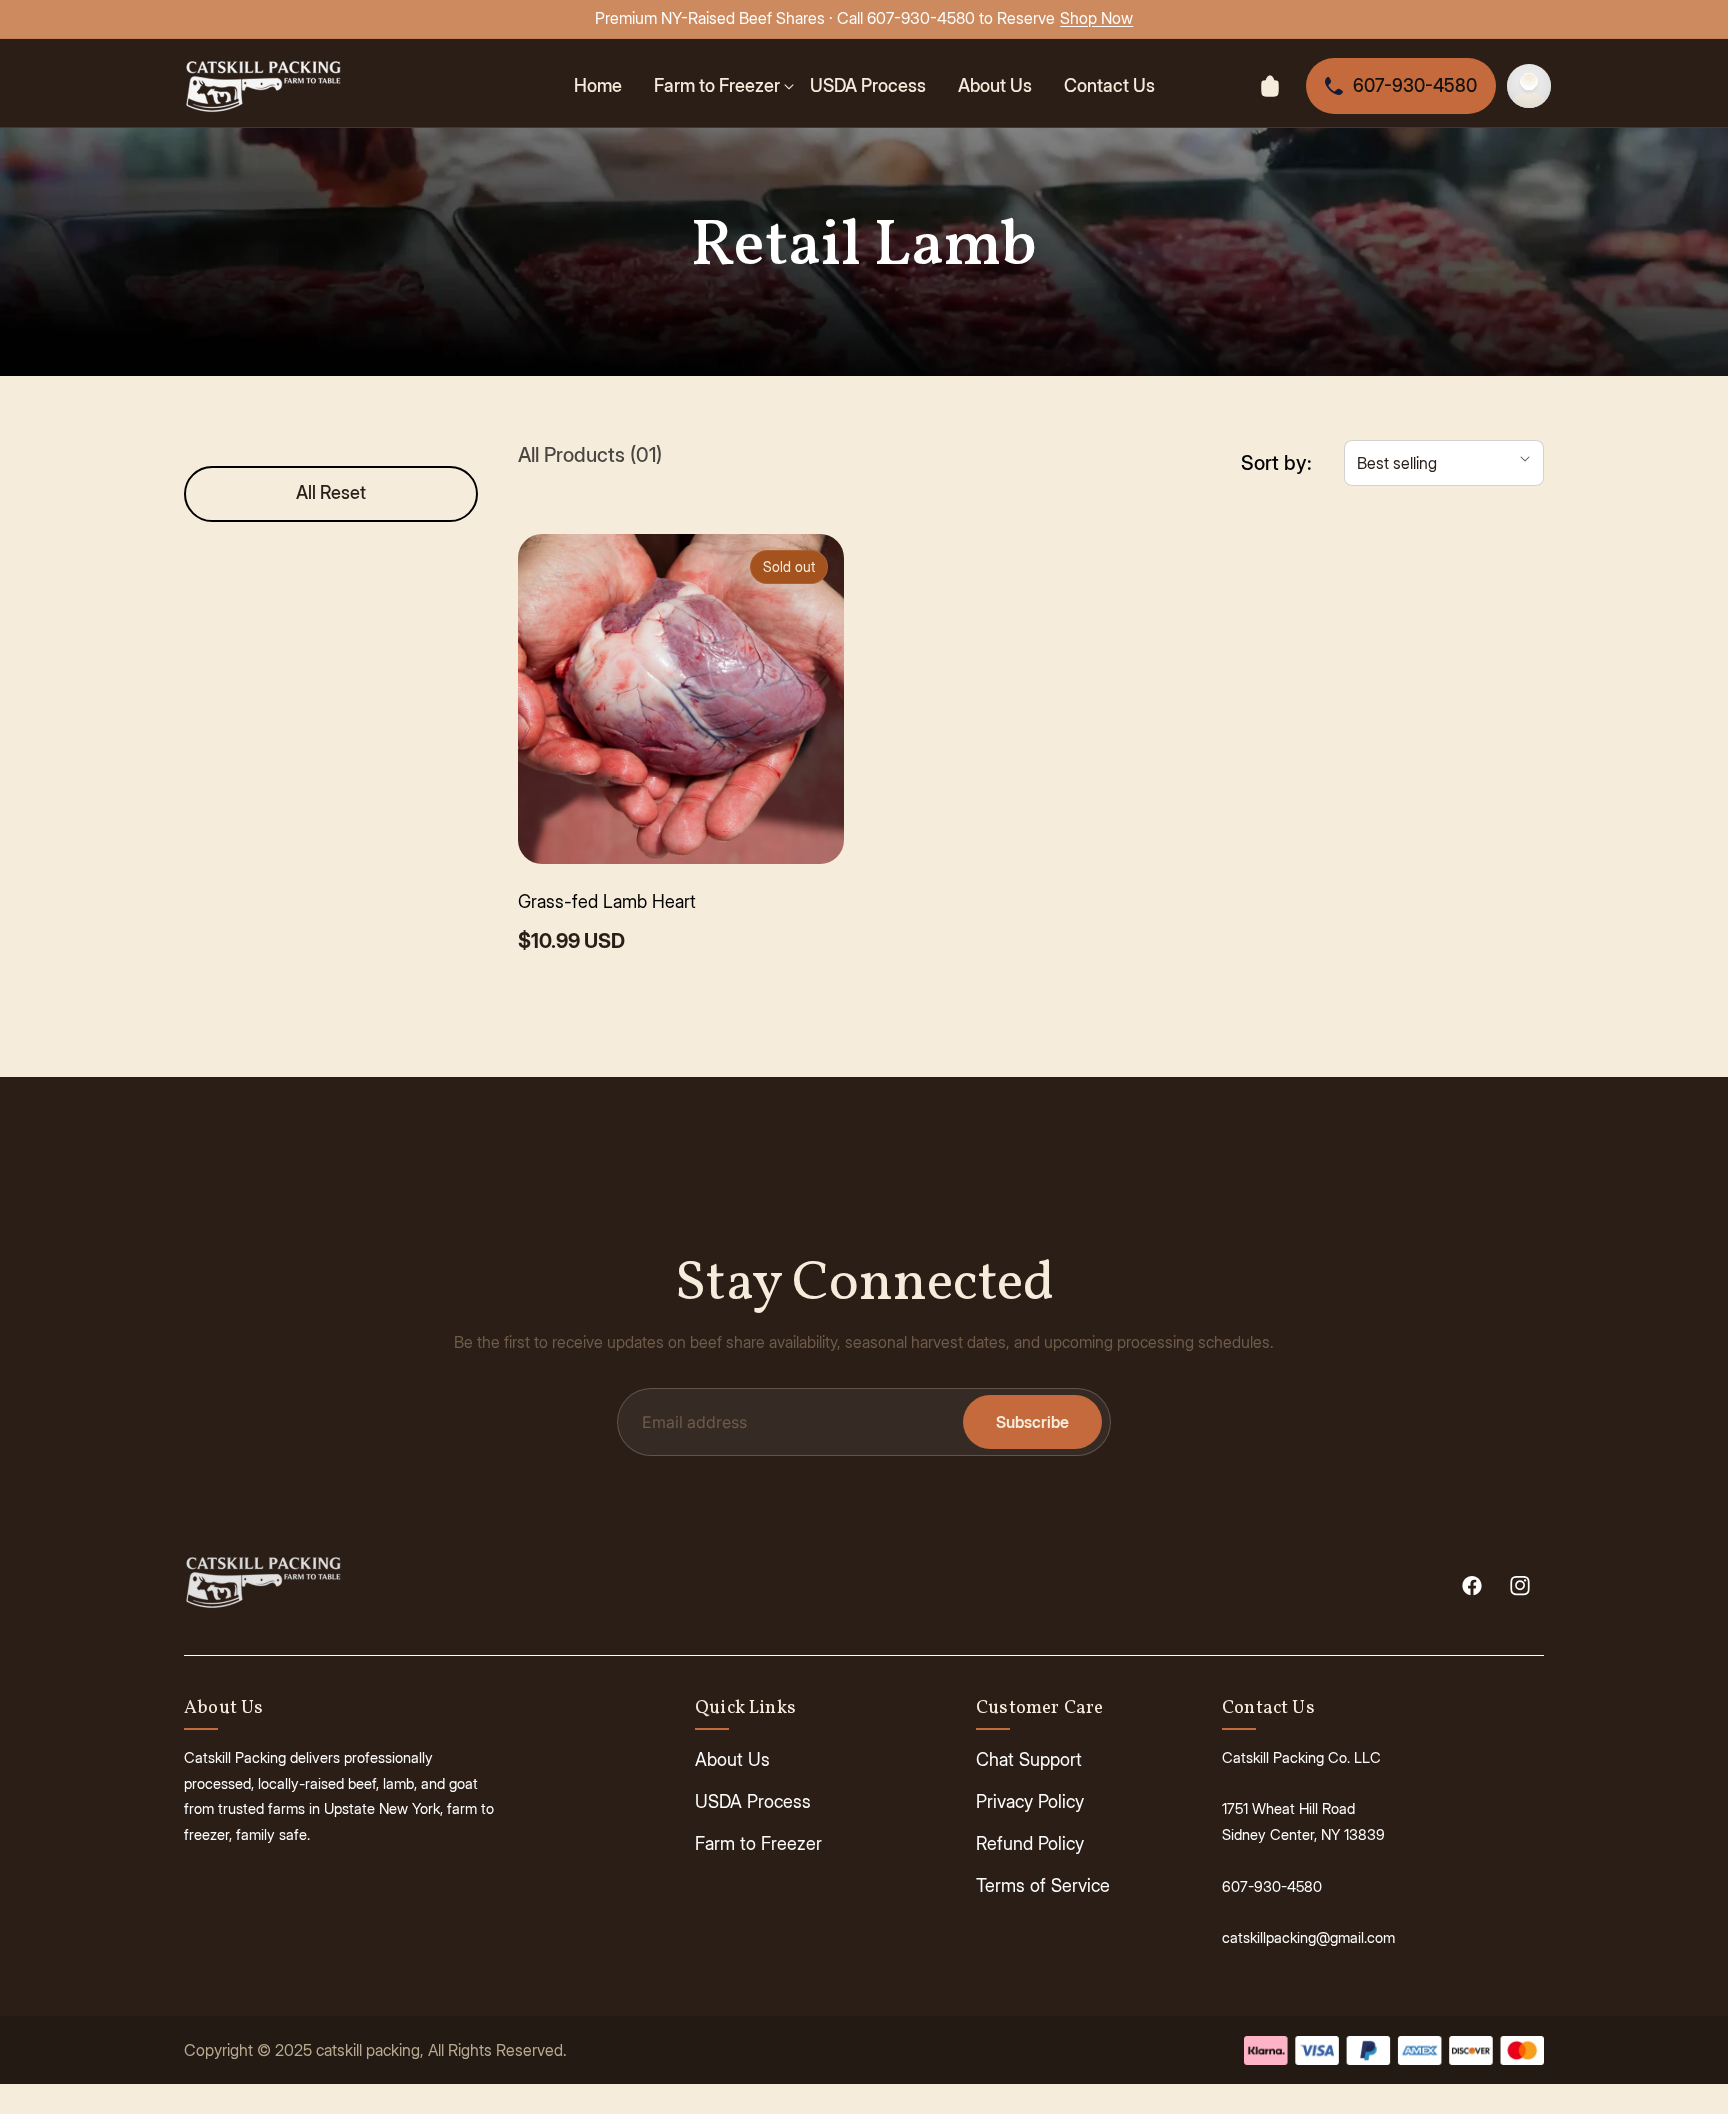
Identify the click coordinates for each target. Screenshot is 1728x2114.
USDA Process (753, 1801)
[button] (1444, 463)
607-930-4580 (1415, 85)
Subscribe (1032, 1422)
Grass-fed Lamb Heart (607, 901)
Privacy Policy (1030, 1801)
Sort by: (1276, 463)
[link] (724, 85)
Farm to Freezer (758, 1843)
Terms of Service (1043, 1885)
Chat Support (1029, 1759)
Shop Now (1096, 18)
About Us (732, 1759)
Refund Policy (1030, 1843)
